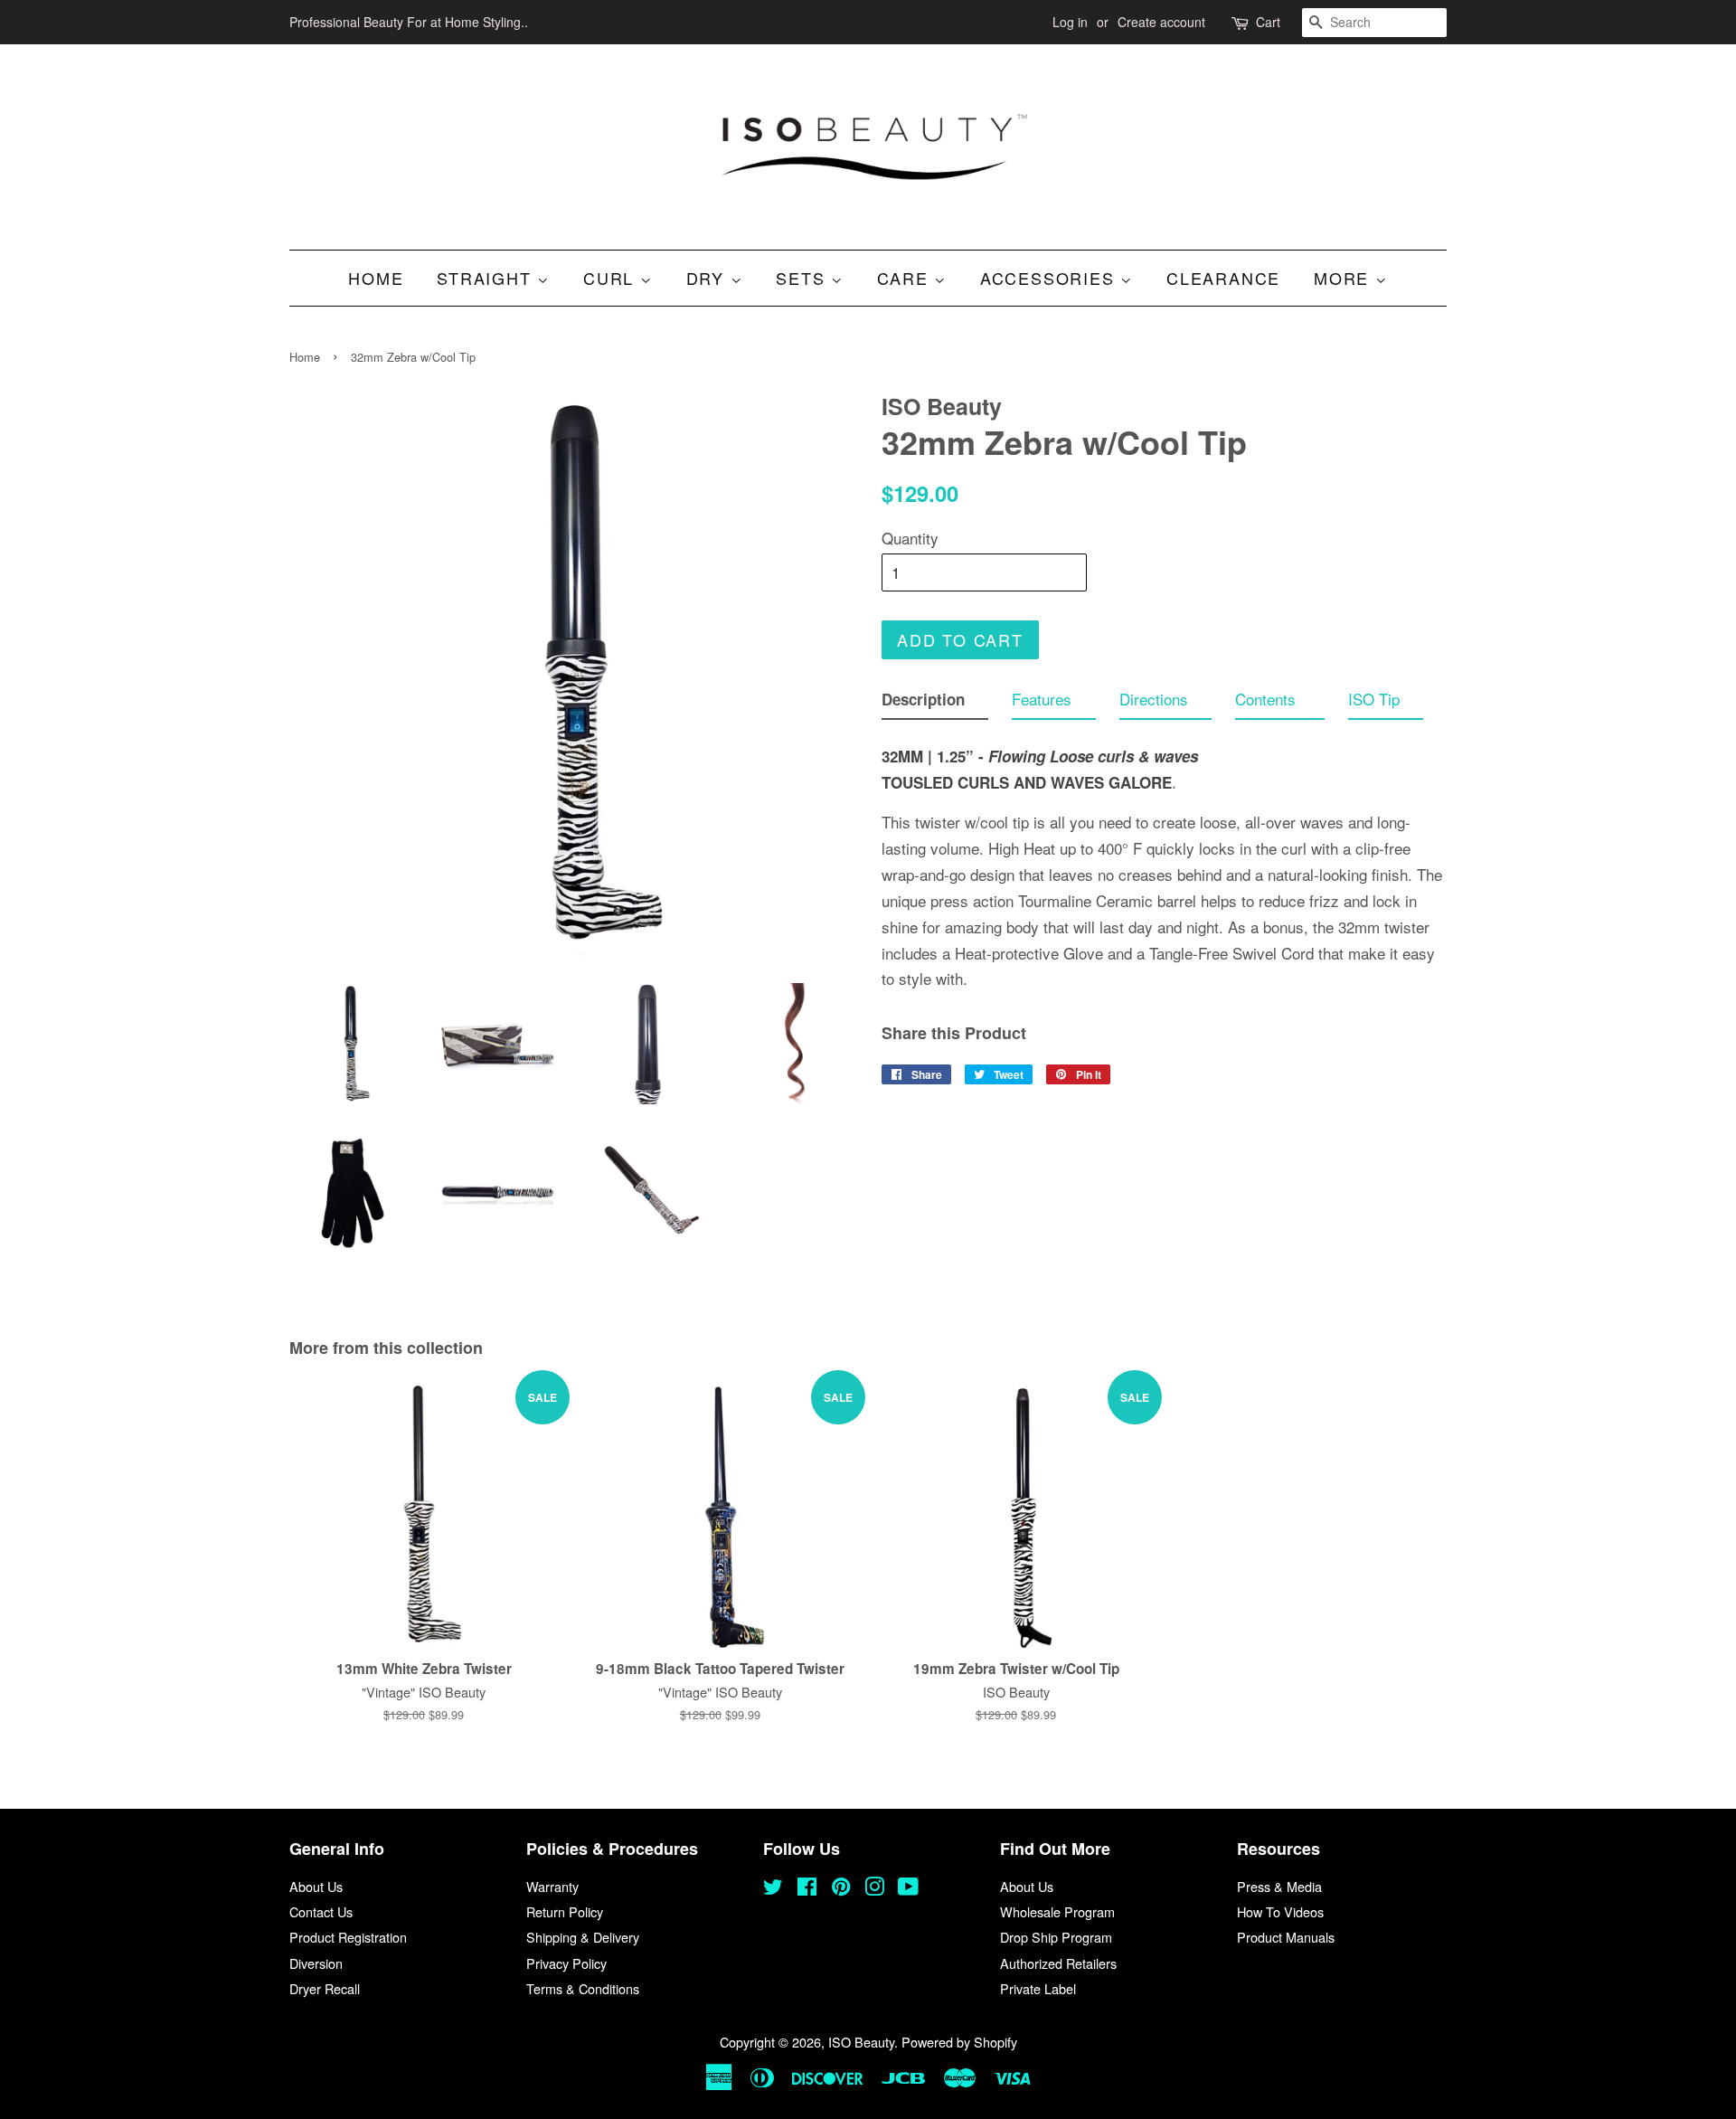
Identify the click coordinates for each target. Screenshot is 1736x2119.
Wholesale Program (1057, 1911)
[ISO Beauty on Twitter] (773, 1889)
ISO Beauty (861, 2042)
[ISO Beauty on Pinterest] (841, 1889)
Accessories (1051, 278)
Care (906, 278)
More (1344, 278)
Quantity (910, 538)
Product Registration (348, 1937)
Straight (487, 278)
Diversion (316, 1963)
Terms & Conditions (583, 1988)
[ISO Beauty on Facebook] (807, 1889)
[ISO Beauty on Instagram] (874, 1889)
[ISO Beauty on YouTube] (908, 1889)
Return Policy (565, 1911)
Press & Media (1279, 1886)
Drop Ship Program (1056, 1937)
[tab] (935, 703)
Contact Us (321, 1911)
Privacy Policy (566, 1963)
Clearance (1223, 278)
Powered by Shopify (959, 2042)
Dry (708, 278)
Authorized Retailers (1058, 1963)
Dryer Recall (325, 1988)
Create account (1161, 22)
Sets (803, 278)
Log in (1070, 22)
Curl (612, 278)
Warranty (552, 1886)
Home (376, 278)
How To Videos (1280, 1911)
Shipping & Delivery (583, 1937)
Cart (1268, 22)
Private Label (1038, 1988)
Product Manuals (1286, 1937)
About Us (316, 1886)
